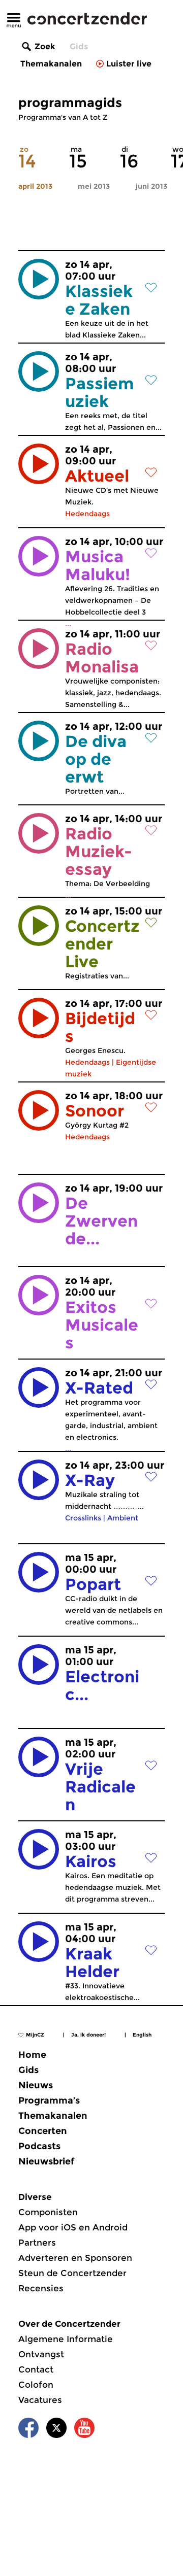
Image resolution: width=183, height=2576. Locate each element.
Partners (37, 2243)
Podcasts (39, 2146)
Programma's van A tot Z (63, 117)
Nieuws (36, 2085)
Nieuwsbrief (46, 2161)
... (102, 1318)
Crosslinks (83, 1518)
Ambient (123, 1518)
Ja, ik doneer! (88, 2035)
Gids (79, 46)
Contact (36, 2369)
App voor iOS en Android (73, 2227)
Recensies (41, 2288)
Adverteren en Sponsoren (75, 2258)
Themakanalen (51, 64)
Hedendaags (87, 514)
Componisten (48, 2212)
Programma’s (49, 2100)
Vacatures (40, 2400)
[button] (39, 279)
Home (32, 2055)
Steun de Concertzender (72, 2273)
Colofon (36, 2385)
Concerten (43, 2131)
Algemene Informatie (66, 2339)
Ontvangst (41, 2354)
